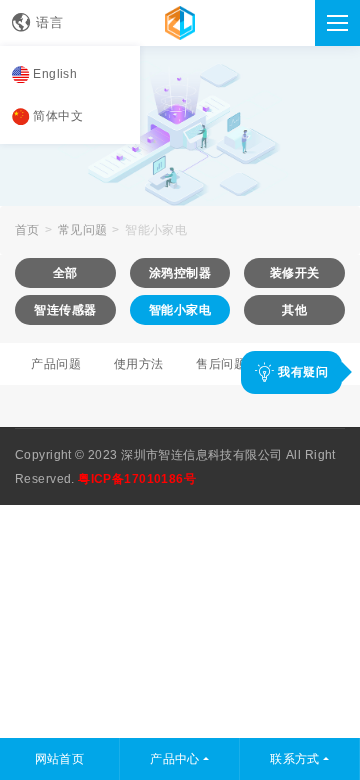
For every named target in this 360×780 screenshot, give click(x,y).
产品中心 (175, 759)
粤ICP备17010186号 (137, 479)
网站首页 (60, 759)
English (55, 74)
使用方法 (139, 364)
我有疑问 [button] (301, 372)
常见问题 (83, 230)
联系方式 (295, 759)
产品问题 (56, 364)
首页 (27, 230)
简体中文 (58, 116)
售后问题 (221, 364)
